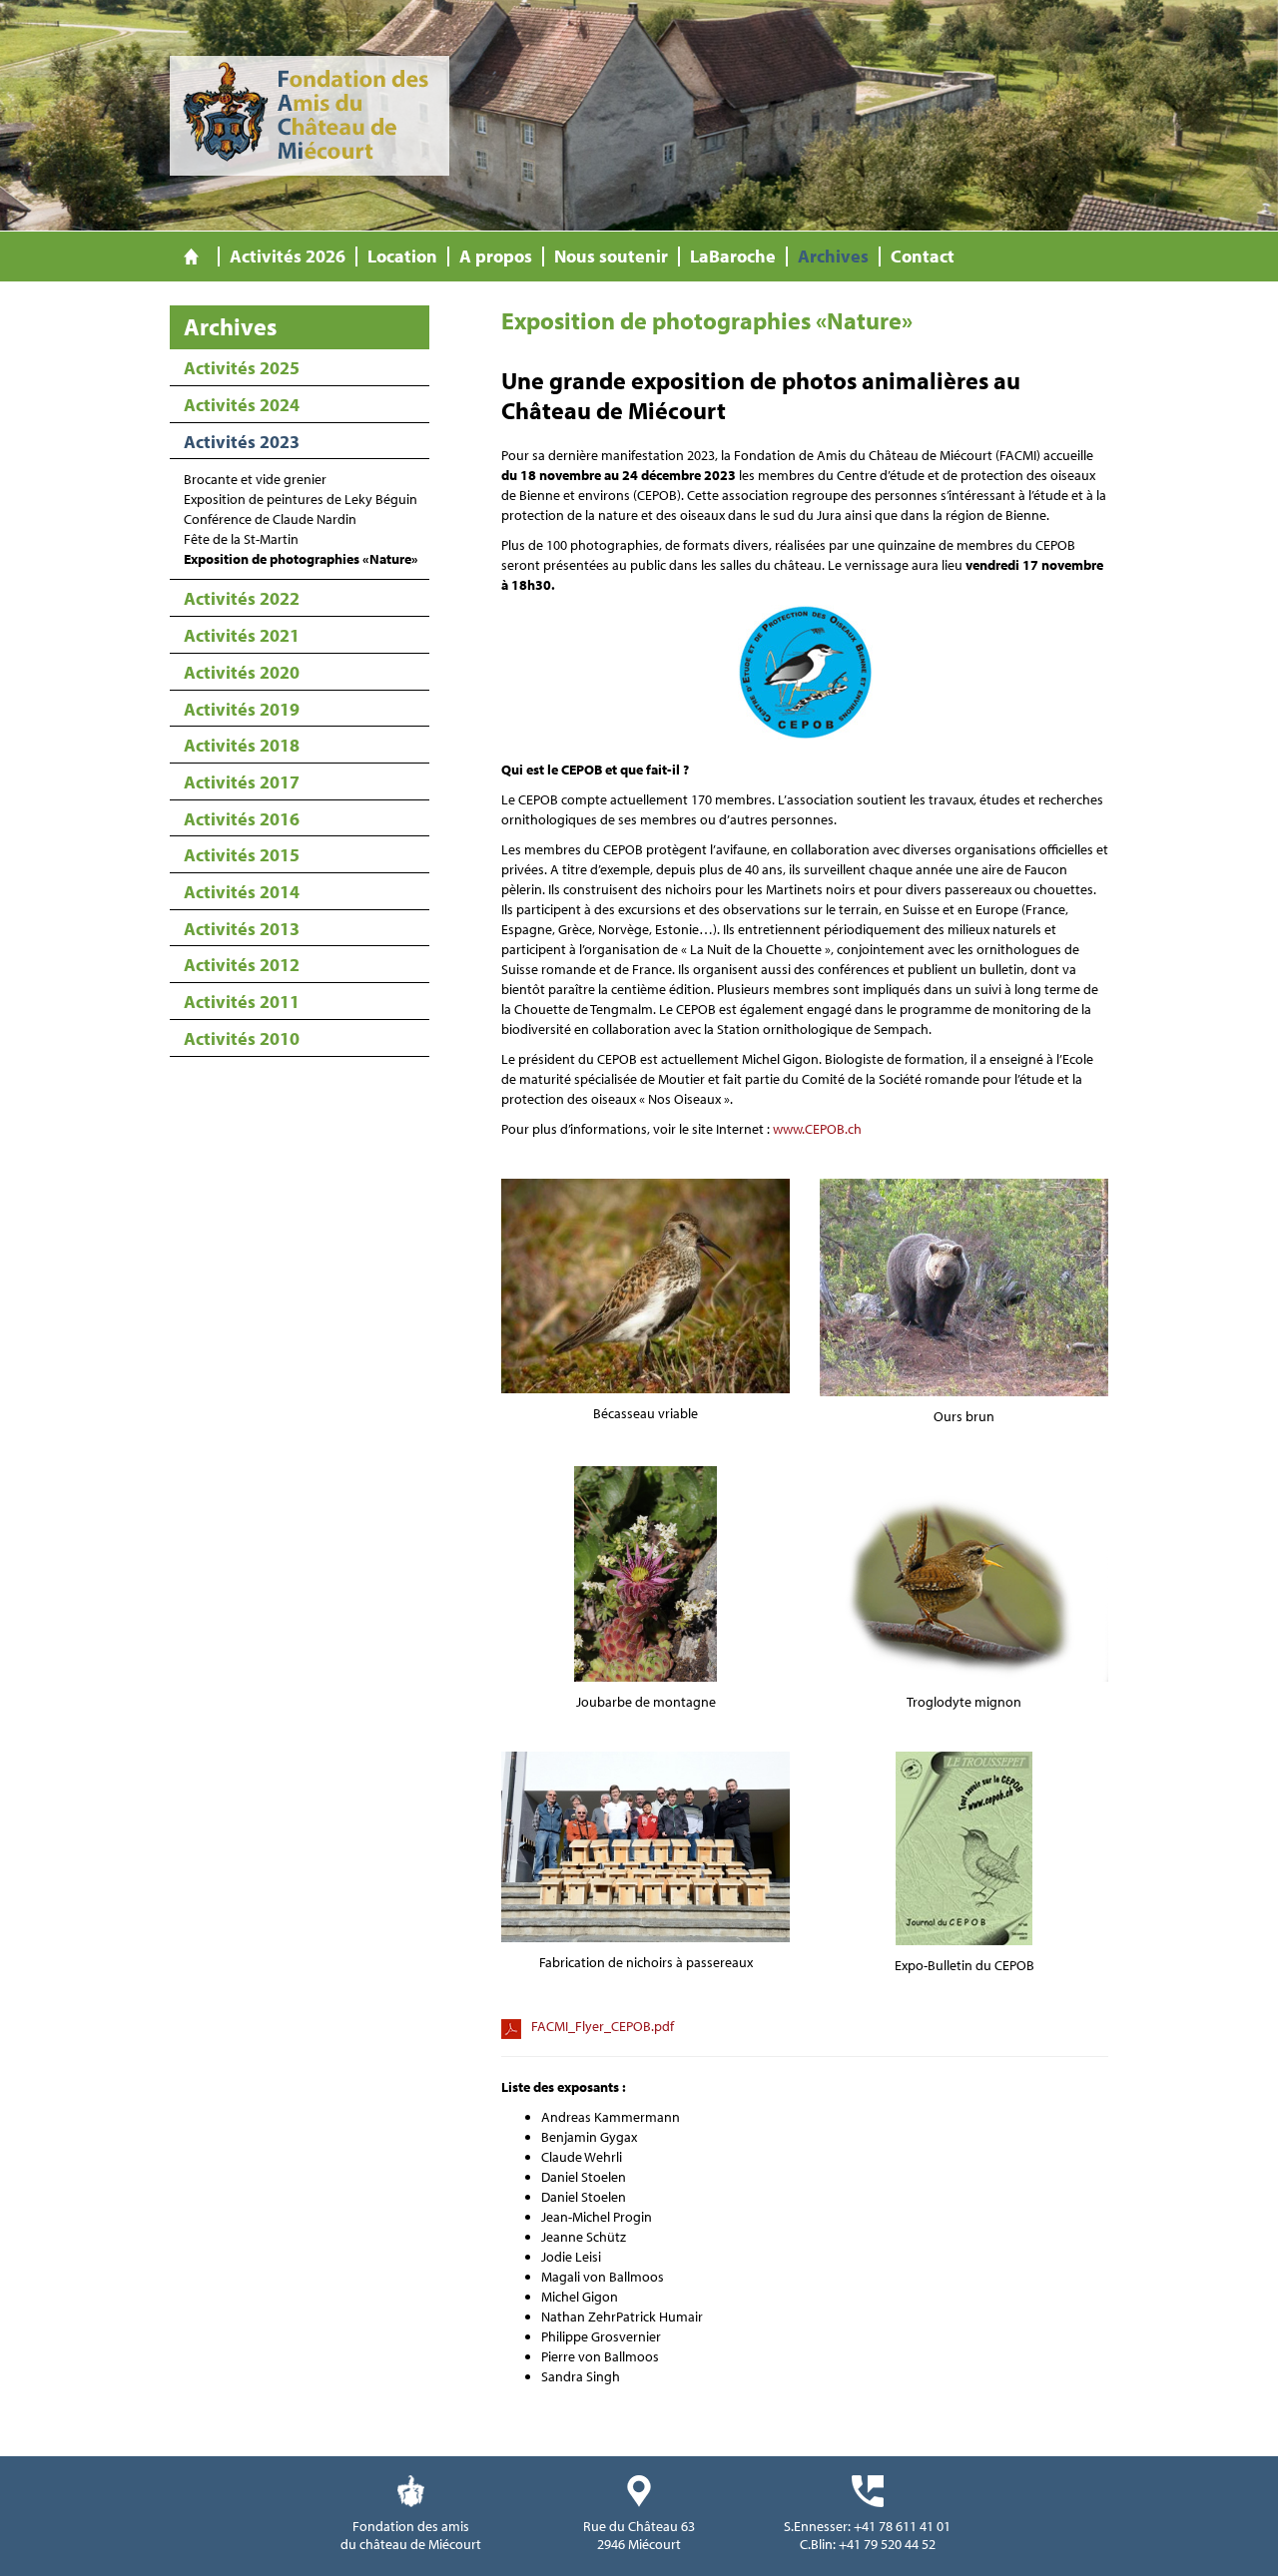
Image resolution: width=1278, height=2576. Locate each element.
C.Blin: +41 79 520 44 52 (868, 2544)
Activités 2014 (242, 892)
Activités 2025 (242, 368)
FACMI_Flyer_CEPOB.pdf (603, 2026)
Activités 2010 (242, 1038)
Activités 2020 (242, 672)
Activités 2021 (242, 635)
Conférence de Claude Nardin (270, 519)
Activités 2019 (242, 709)
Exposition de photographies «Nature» (301, 559)
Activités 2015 (242, 855)
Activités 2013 (242, 929)
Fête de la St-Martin (241, 539)
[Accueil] (191, 257)
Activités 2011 (242, 1002)
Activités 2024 (242, 405)
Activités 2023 (242, 442)
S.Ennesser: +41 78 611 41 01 (867, 2526)
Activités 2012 (242, 965)
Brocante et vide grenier (255, 479)
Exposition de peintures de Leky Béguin (301, 499)
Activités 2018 (242, 745)
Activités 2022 (242, 598)
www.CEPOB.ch (817, 1129)
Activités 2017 (242, 782)
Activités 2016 (242, 819)
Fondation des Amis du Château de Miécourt (310, 116)
